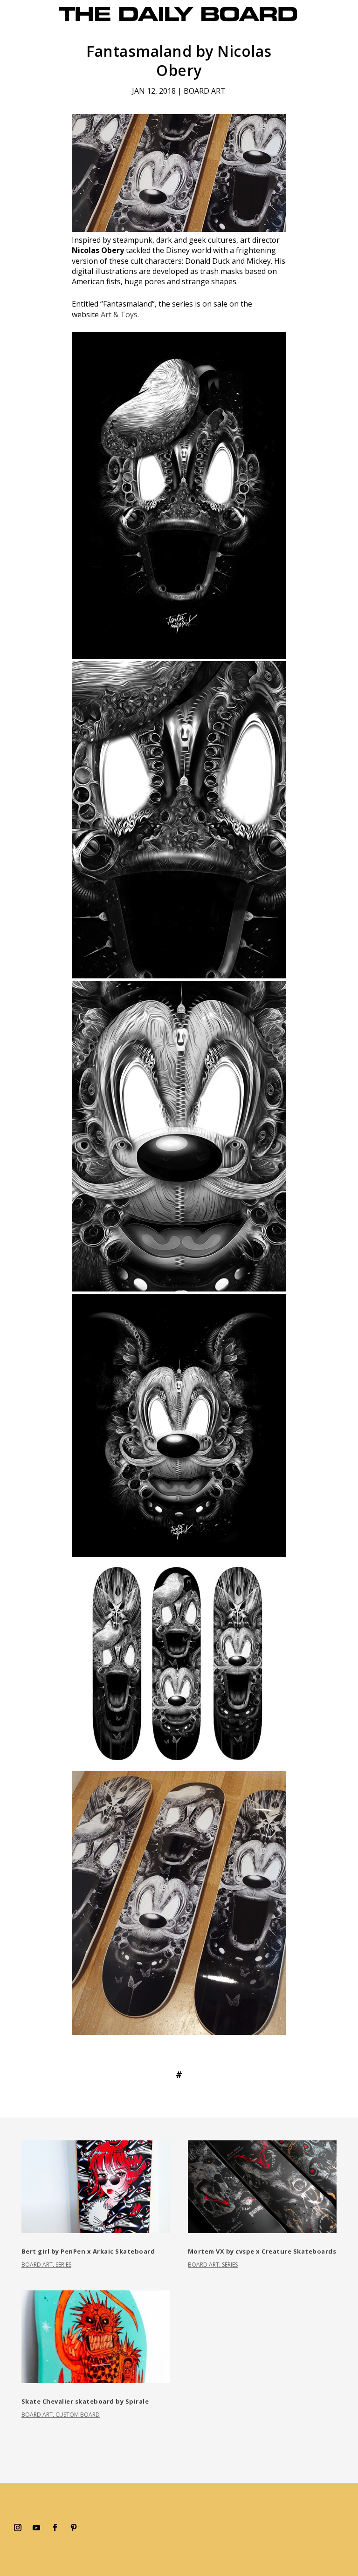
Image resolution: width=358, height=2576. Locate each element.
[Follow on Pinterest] (74, 2528)
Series (63, 2265)
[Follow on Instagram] (18, 2528)
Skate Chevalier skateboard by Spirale (85, 2401)
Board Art (205, 91)
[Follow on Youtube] (36, 2528)
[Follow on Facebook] (55, 2528)
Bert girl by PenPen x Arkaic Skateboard (88, 2251)
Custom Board (78, 2415)
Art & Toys (119, 314)
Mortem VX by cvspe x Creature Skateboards (262, 2251)
